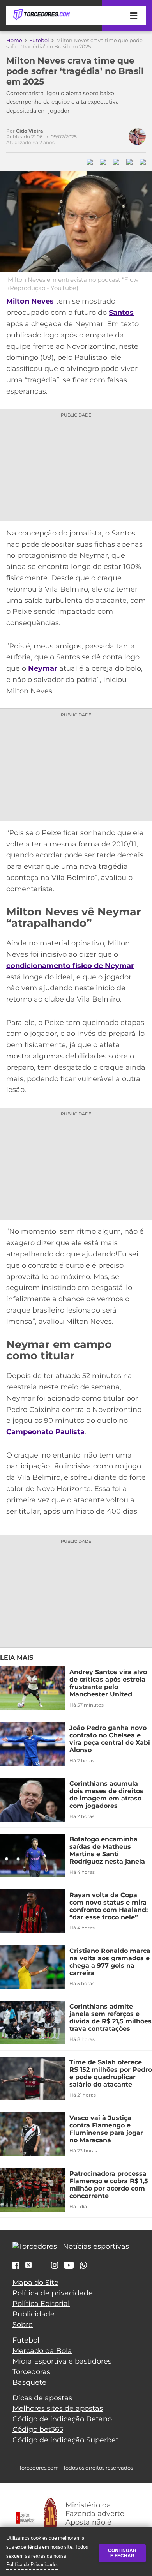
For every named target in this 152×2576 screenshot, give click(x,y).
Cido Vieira (29, 131)
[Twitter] (28, 2265)
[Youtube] (69, 2266)
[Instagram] (55, 2266)
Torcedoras (31, 2372)
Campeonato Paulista (45, 1432)
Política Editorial (41, 2304)
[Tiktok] (41, 2267)
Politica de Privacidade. (32, 2564)
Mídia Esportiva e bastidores (62, 2361)
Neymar (43, 668)
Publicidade (34, 2314)
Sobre (23, 2325)
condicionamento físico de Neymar (70, 966)
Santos (121, 313)
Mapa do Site (35, 2283)
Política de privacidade (53, 2293)
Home (14, 40)
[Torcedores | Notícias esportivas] (41, 15)
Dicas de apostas (42, 2398)
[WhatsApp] (83, 2266)
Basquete (29, 2382)
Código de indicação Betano (62, 2419)
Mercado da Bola (42, 2351)
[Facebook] (16, 2266)
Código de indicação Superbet (65, 2440)
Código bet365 (38, 2429)
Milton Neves (30, 301)
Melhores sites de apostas (58, 2408)
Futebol (39, 40)
